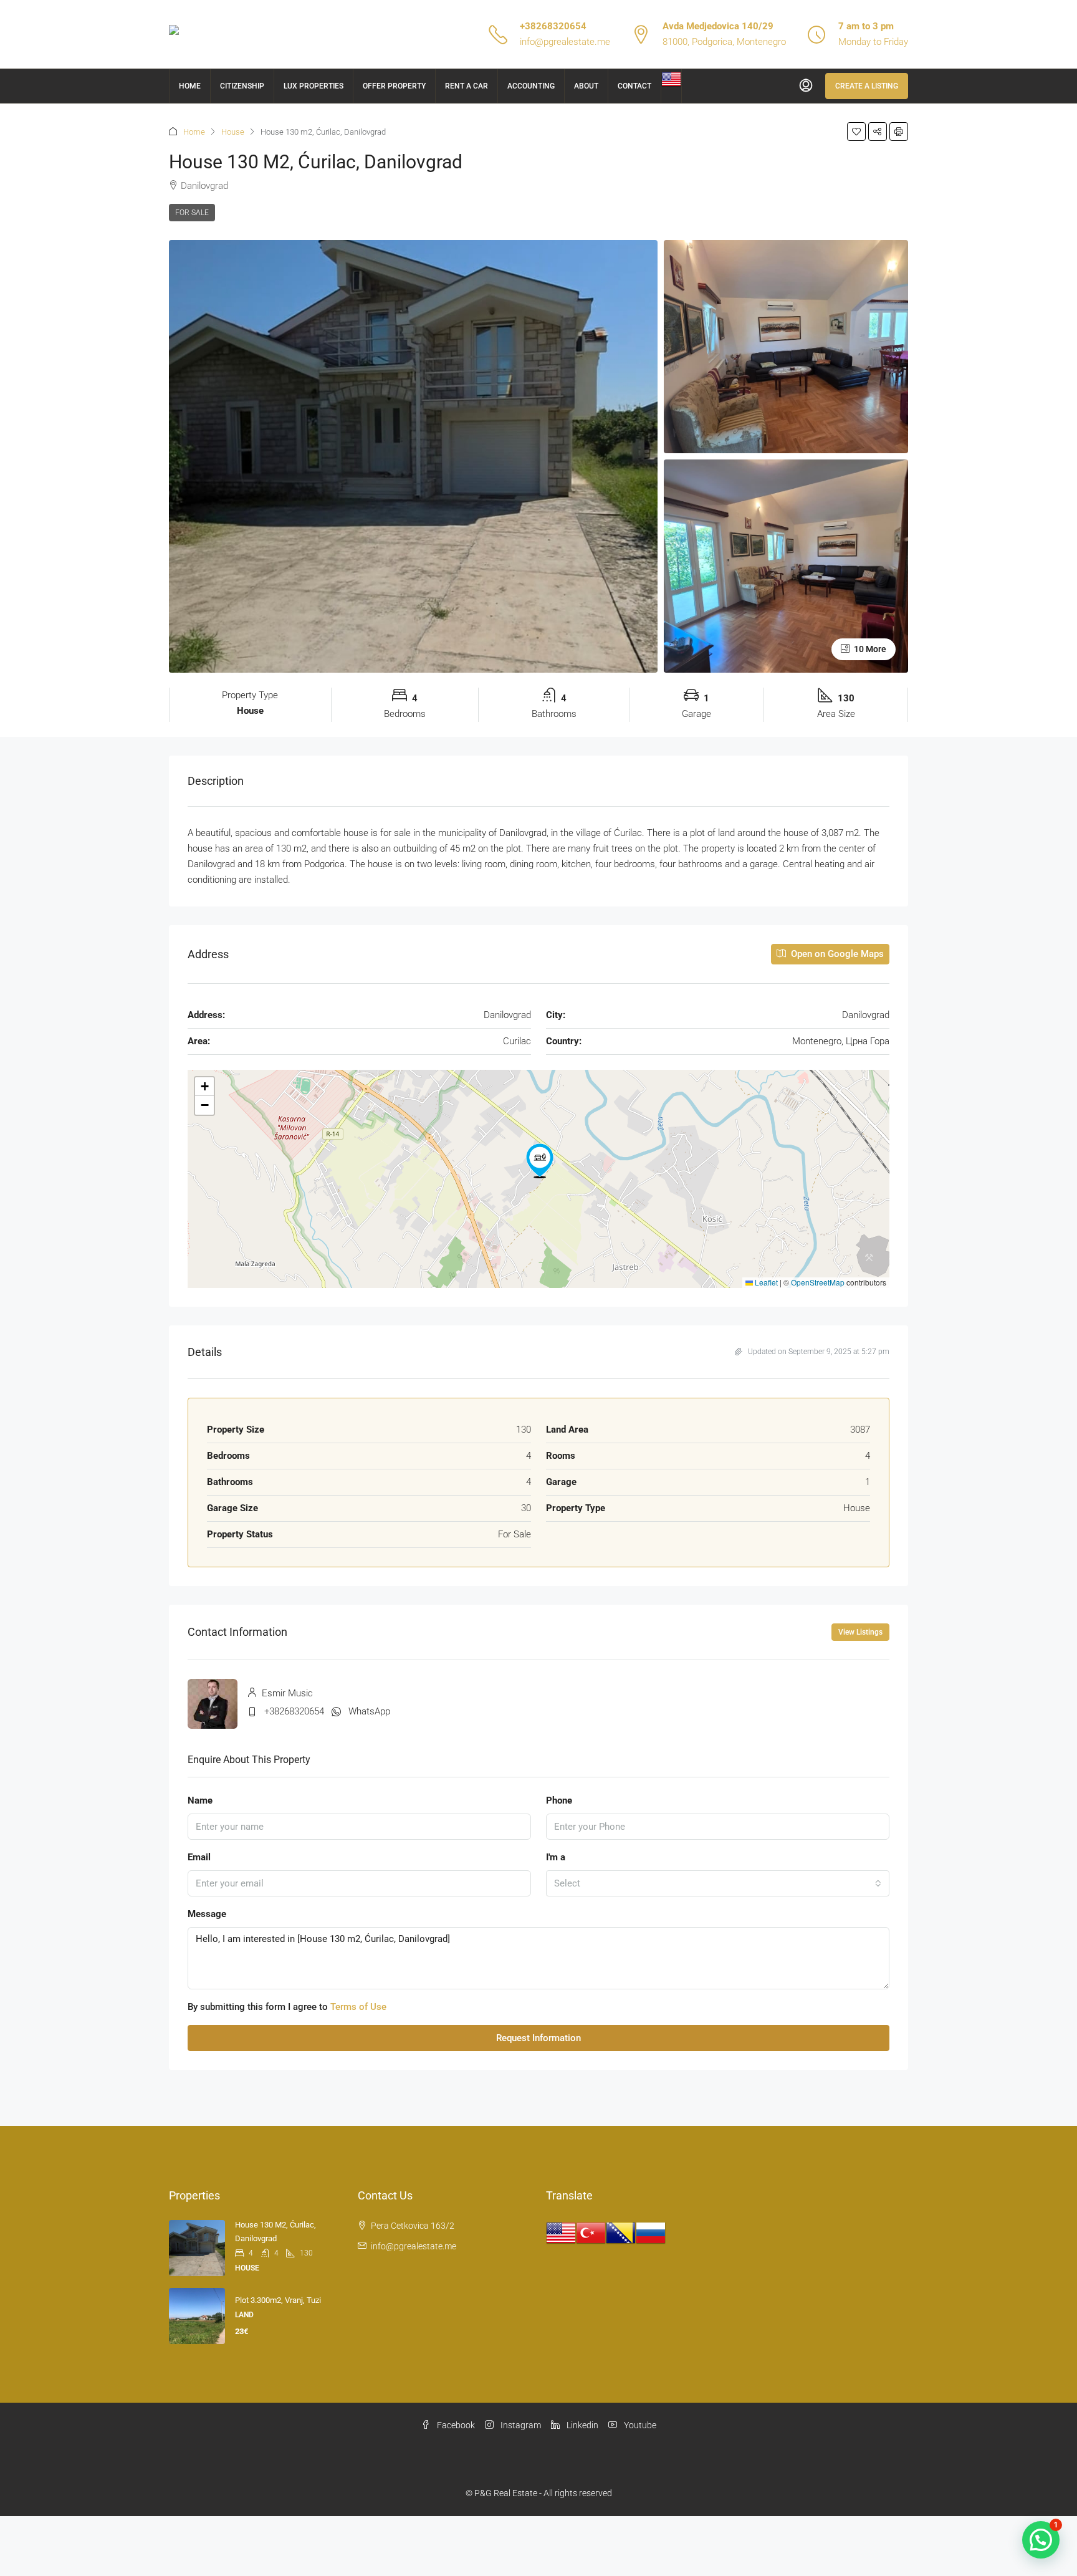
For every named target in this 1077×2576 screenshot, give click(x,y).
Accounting (531, 86)
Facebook (455, 2425)
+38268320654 (553, 26)
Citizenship (242, 86)
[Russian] (651, 2232)
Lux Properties (314, 86)
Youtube (639, 2425)
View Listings (860, 1632)
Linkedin (582, 2425)
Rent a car (467, 86)
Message (207, 1914)
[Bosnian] (621, 2232)
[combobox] (718, 1883)
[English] (671, 79)
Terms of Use (358, 2007)
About (586, 86)
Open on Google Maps (836, 954)
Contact (634, 86)
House (233, 132)
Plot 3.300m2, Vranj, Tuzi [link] (278, 2300)
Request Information (538, 2038)
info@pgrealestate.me (565, 42)
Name (200, 1800)
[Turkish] (591, 2232)
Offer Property (394, 86)
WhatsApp (369, 1711)
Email (199, 1857)
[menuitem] (806, 86)
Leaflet (765, 1282)
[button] (856, 132)
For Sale (192, 213)
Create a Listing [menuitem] (867, 86)
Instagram (520, 2425)
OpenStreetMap (818, 1282)
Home (190, 86)
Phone (559, 1800)
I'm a (556, 1857)
